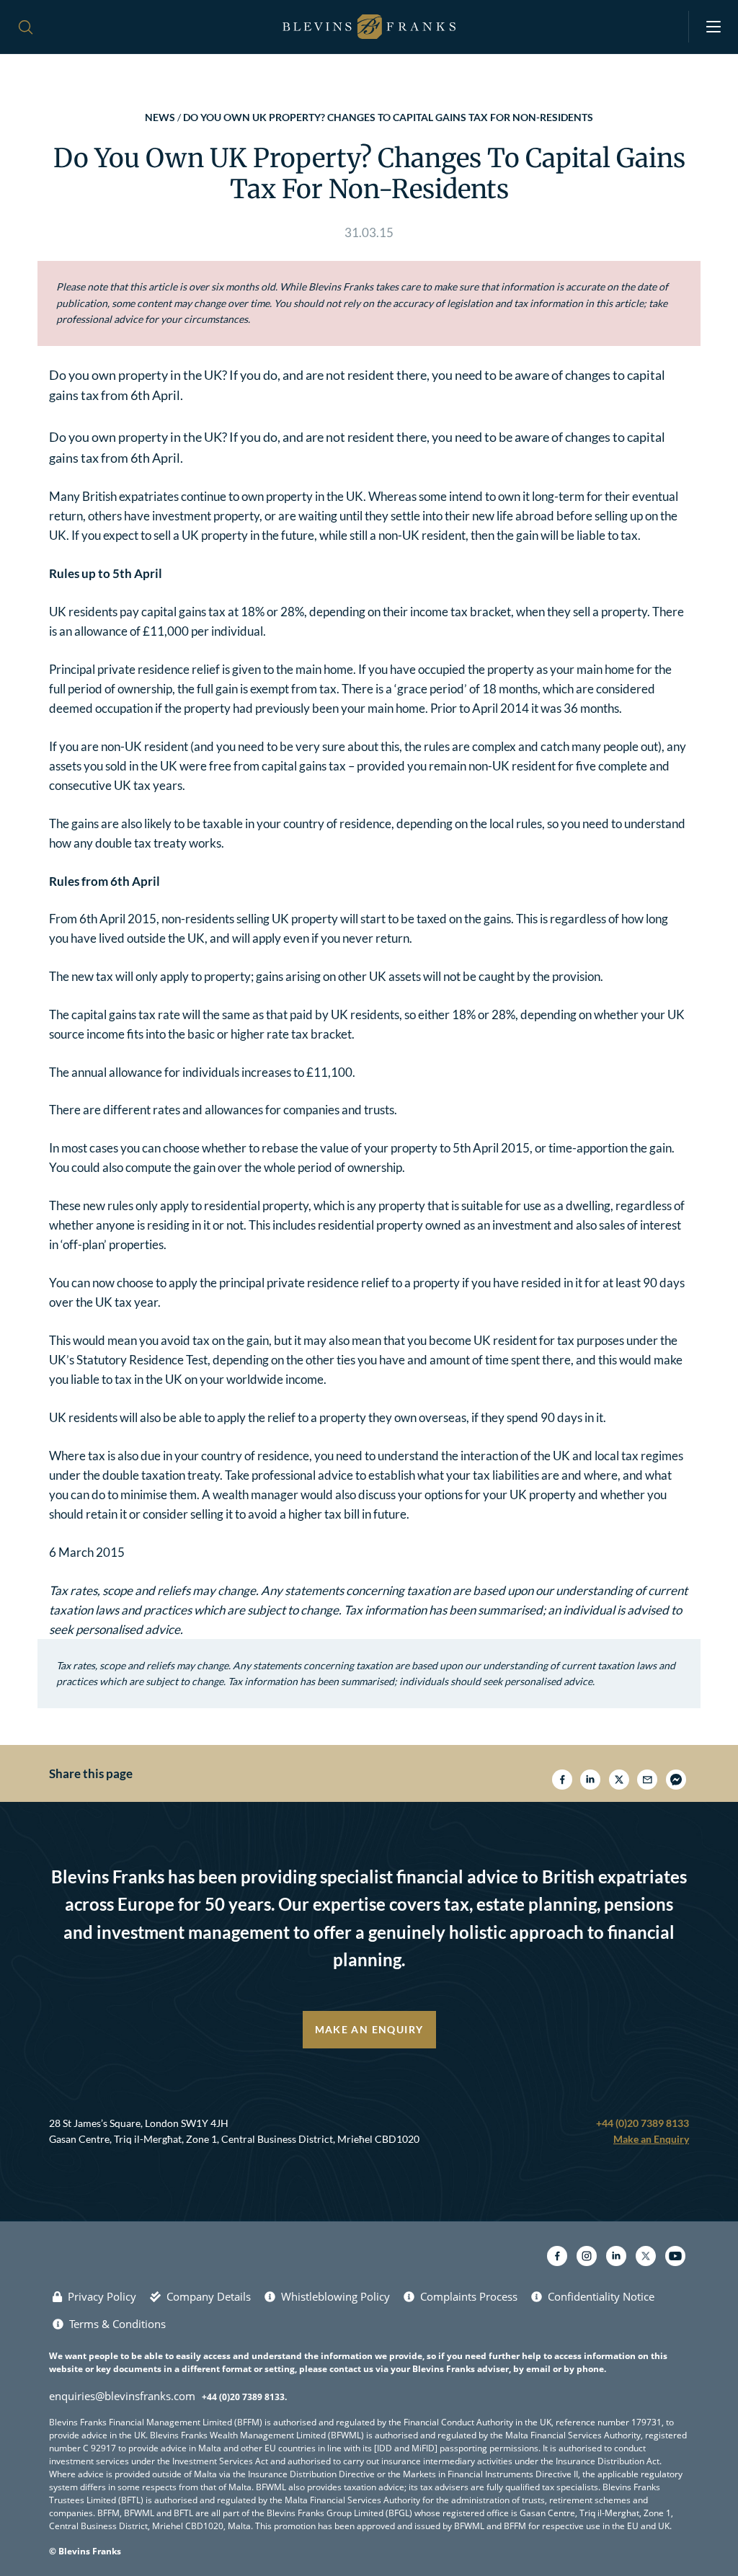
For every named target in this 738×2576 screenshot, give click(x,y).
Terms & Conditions (117, 2324)
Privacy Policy (102, 2296)
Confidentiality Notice (601, 2296)
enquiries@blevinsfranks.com (122, 2396)
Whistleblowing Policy (335, 2296)
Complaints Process (469, 2296)
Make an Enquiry (369, 2029)
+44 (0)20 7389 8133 (643, 2123)
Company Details (209, 2296)
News (160, 117)
